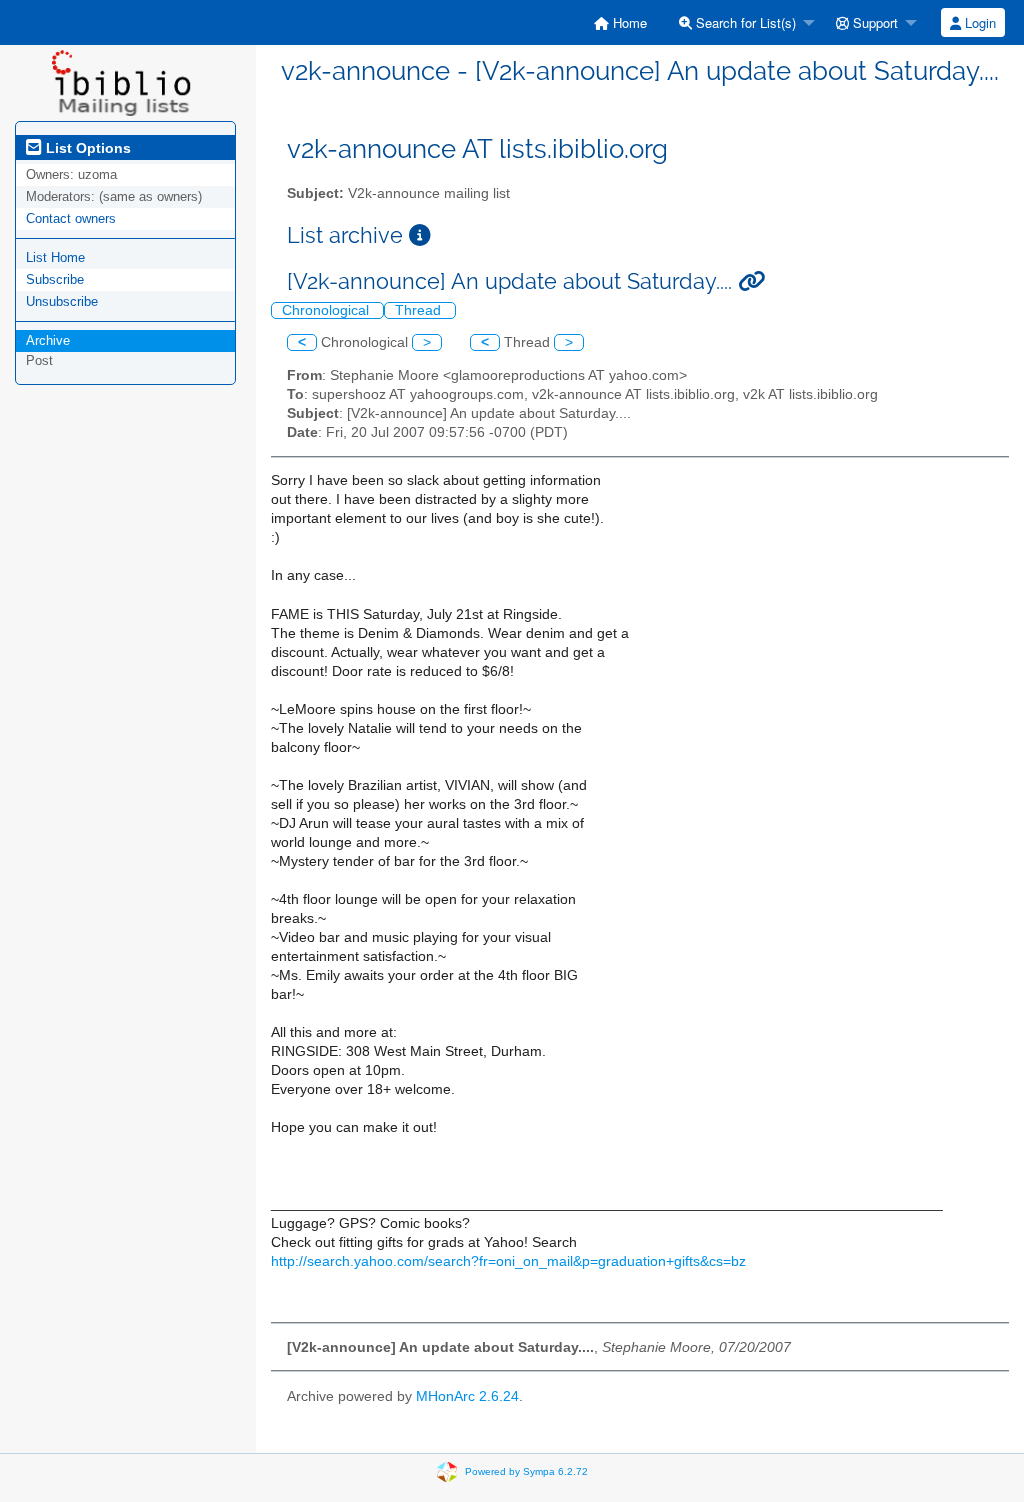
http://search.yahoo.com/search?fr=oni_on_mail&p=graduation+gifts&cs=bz (508, 1261)
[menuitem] (620, 22)
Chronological (327, 310)
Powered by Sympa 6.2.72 (526, 1471)
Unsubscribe (62, 301)
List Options (86, 148)
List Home (55, 257)
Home (628, 22)
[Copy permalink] (751, 281)
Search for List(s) (744, 22)
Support (873, 22)
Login (978, 22)
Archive (48, 340)
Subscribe (55, 279)
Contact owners (71, 218)
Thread (420, 310)
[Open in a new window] (420, 235)
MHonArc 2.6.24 (467, 1396)
